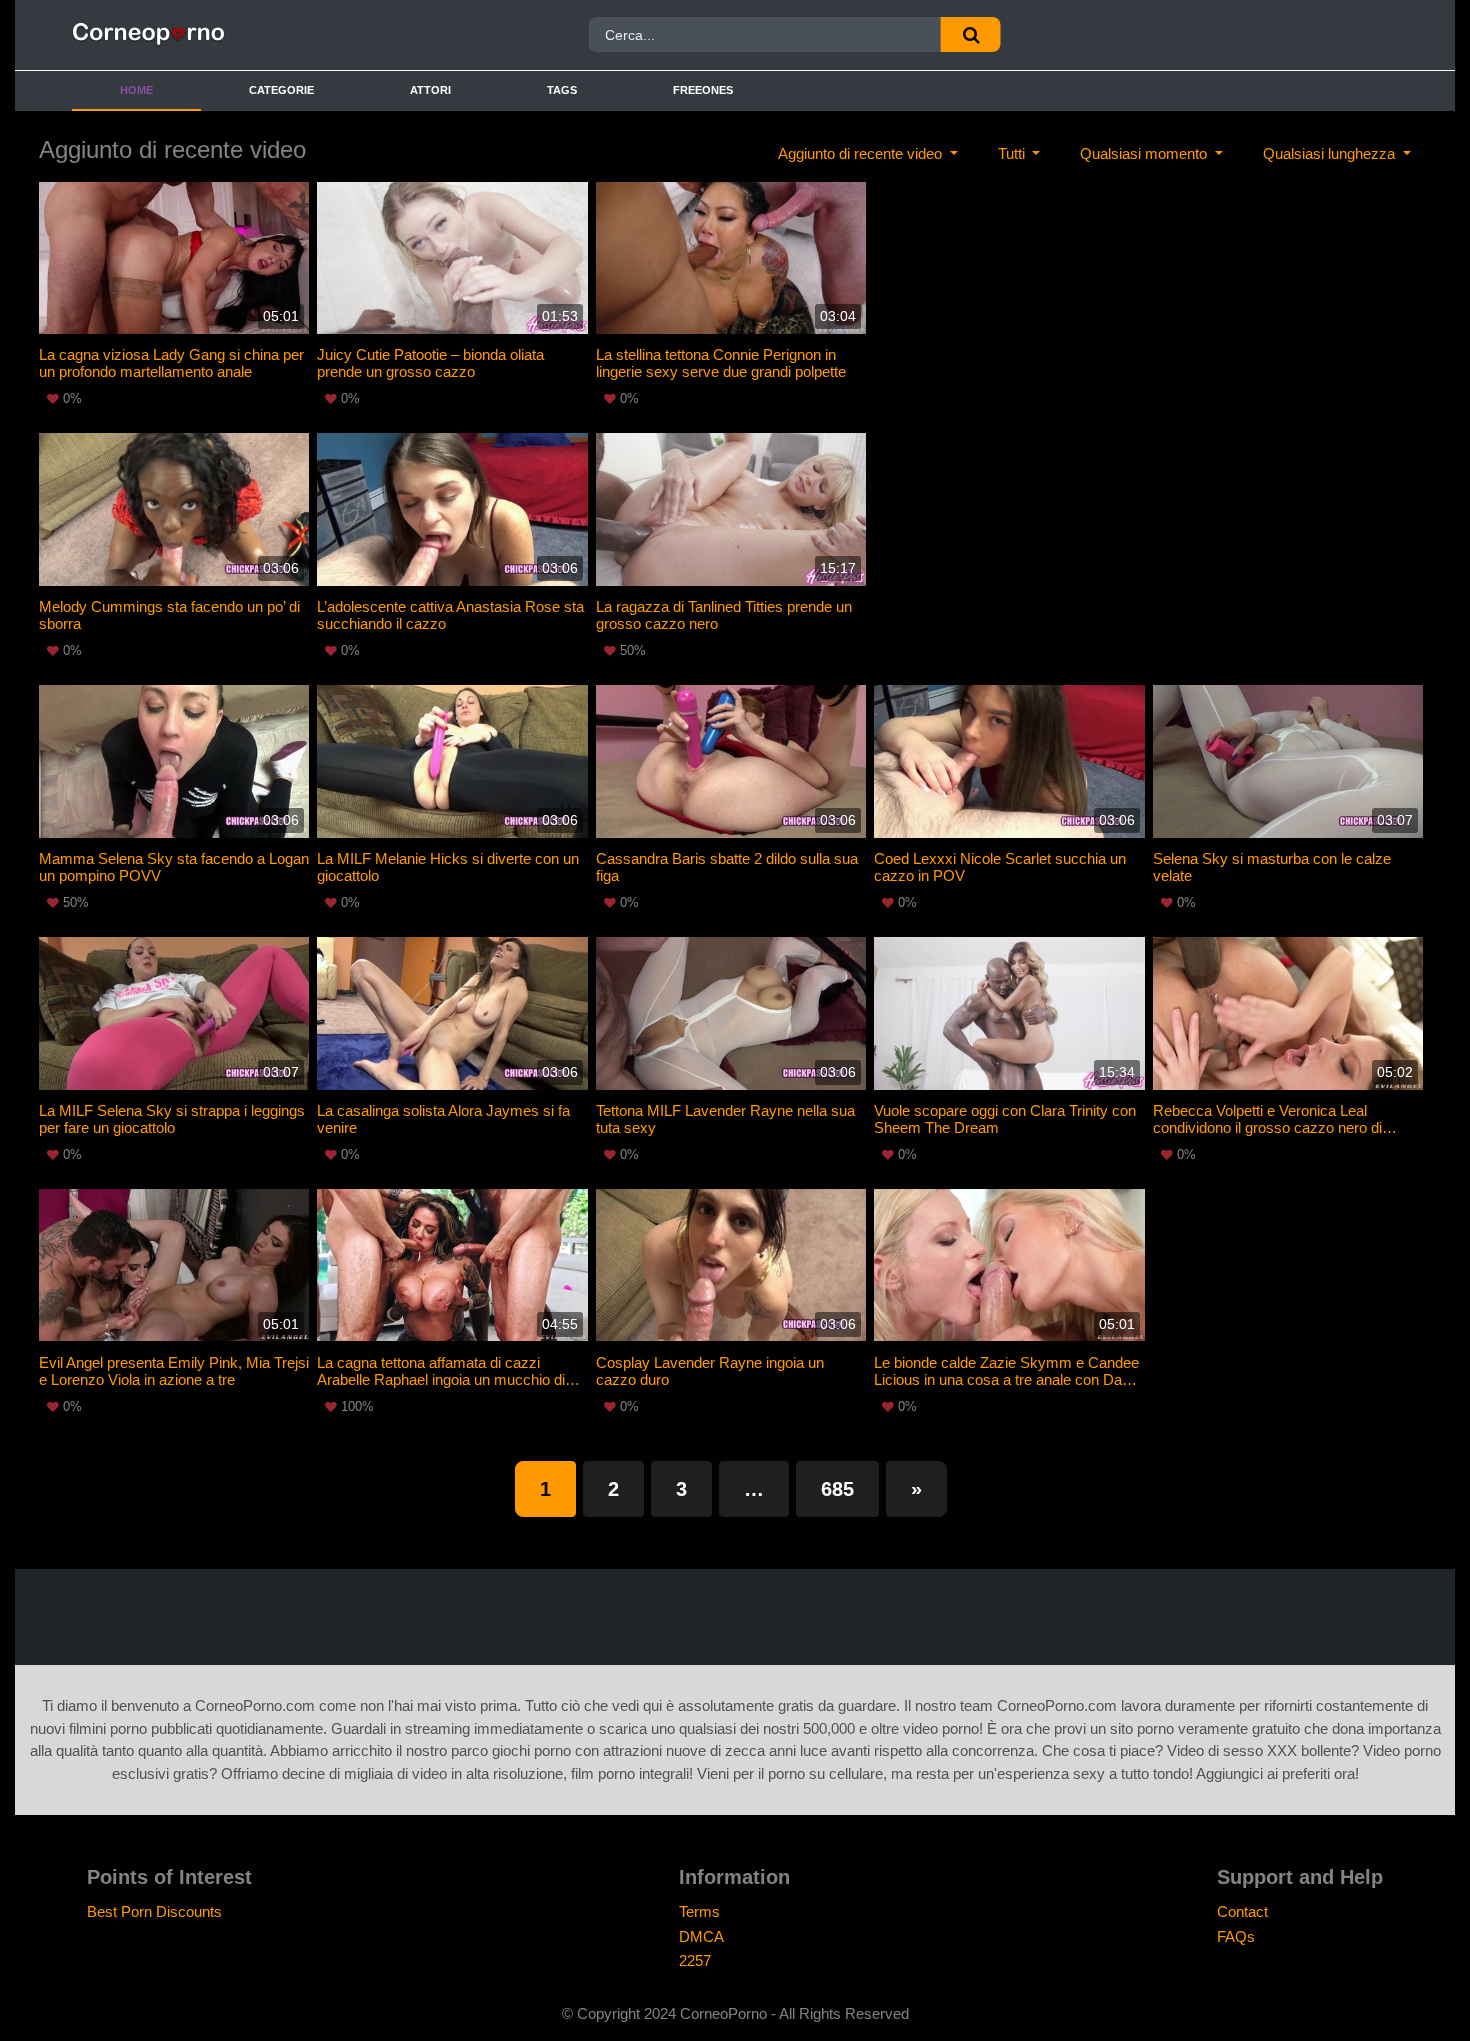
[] (971, 34)
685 (837, 1489)
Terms (699, 1911)
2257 (695, 1960)
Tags (562, 90)
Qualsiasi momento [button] (1145, 153)
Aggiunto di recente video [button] (862, 153)
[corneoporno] (238, 35)
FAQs (1236, 1936)
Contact (1242, 1911)
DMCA (701, 1936)
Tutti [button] (1013, 153)
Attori (430, 90)
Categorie (281, 90)
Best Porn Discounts (154, 1911)
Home (136, 90)
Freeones (703, 90)
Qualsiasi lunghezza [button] (1331, 153)
